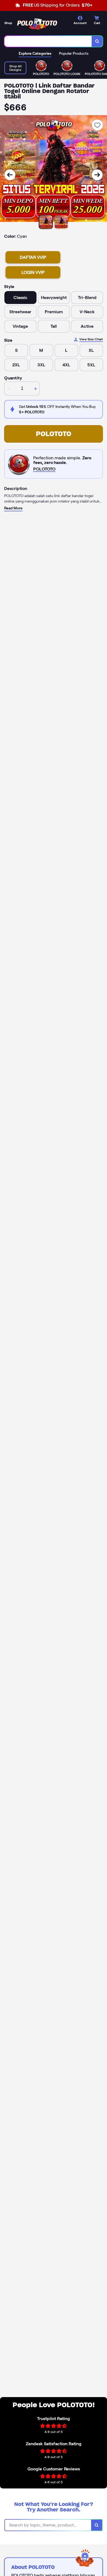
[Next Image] (97, 175)
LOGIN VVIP (33, 272)
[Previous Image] (10, 175)
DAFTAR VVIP (33, 257)
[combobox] (48, 41)
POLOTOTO (54, 434)
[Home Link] (37, 24)
